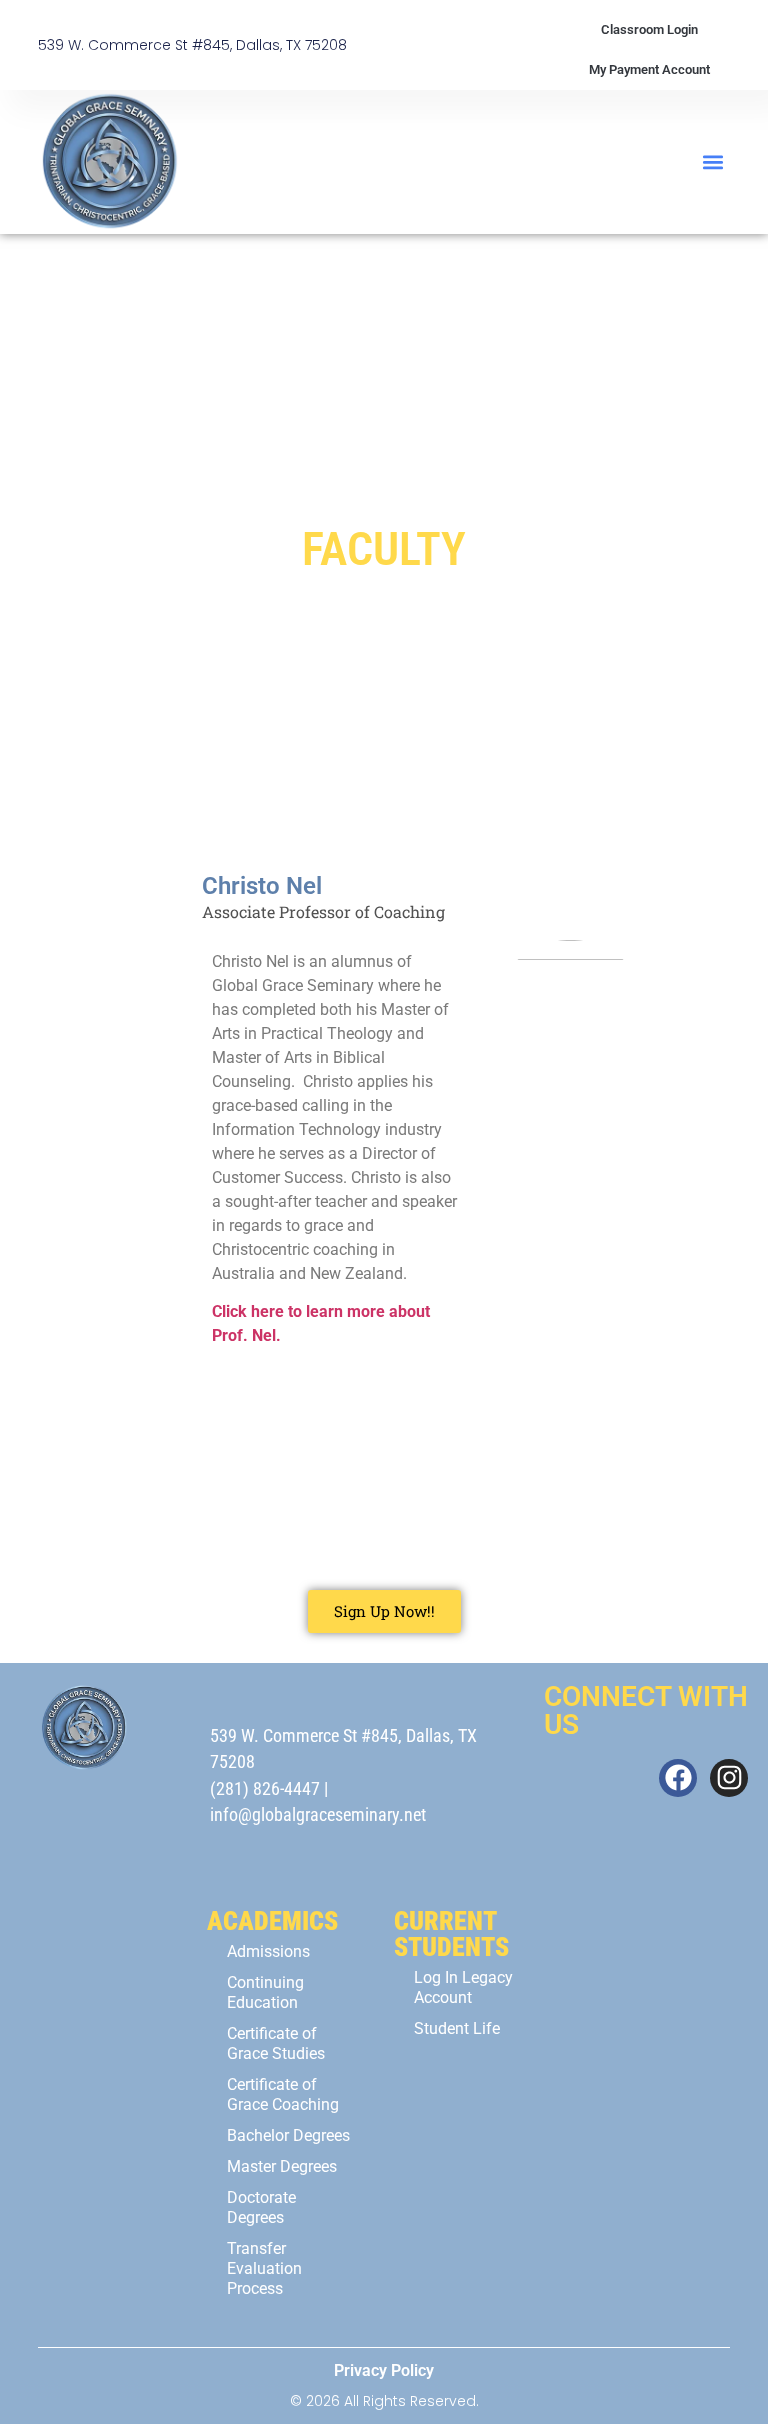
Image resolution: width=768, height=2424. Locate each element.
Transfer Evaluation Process (264, 2268)
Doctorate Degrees (261, 2207)
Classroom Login (649, 29)
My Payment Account (649, 69)
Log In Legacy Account (463, 1987)
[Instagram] (729, 1778)
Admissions (268, 1951)
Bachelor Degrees (288, 2135)
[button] (713, 162)
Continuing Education (265, 1992)
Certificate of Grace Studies (276, 2043)
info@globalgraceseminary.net (318, 1815)
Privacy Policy (384, 2370)
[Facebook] (678, 1778)
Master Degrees (282, 2166)
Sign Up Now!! (384, 1611)
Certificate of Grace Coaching (283, 2094)
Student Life (457, 2028)
